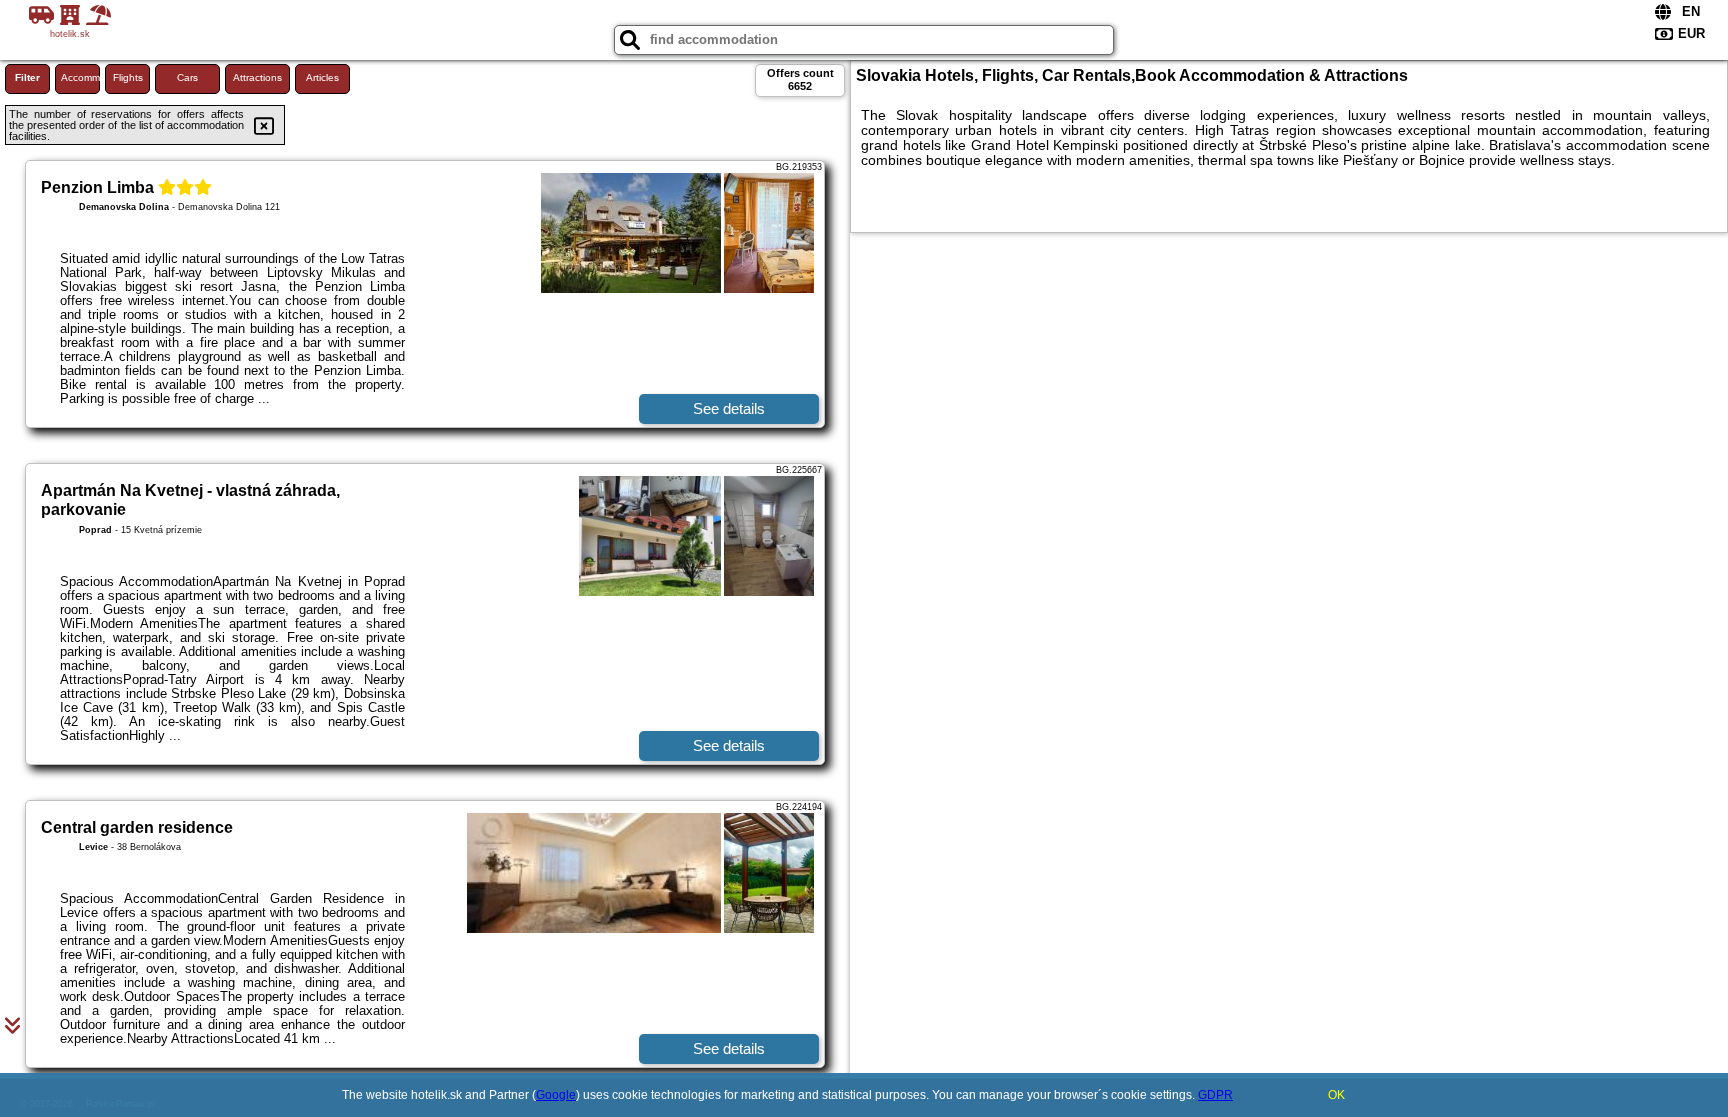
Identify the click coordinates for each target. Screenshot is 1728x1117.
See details (729, 408)
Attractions (257, 77)
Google (556, 1095)
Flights (128, 77)
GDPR (1215, 1095)
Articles (322, 77)
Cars (187, 77)
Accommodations (80, 77)
